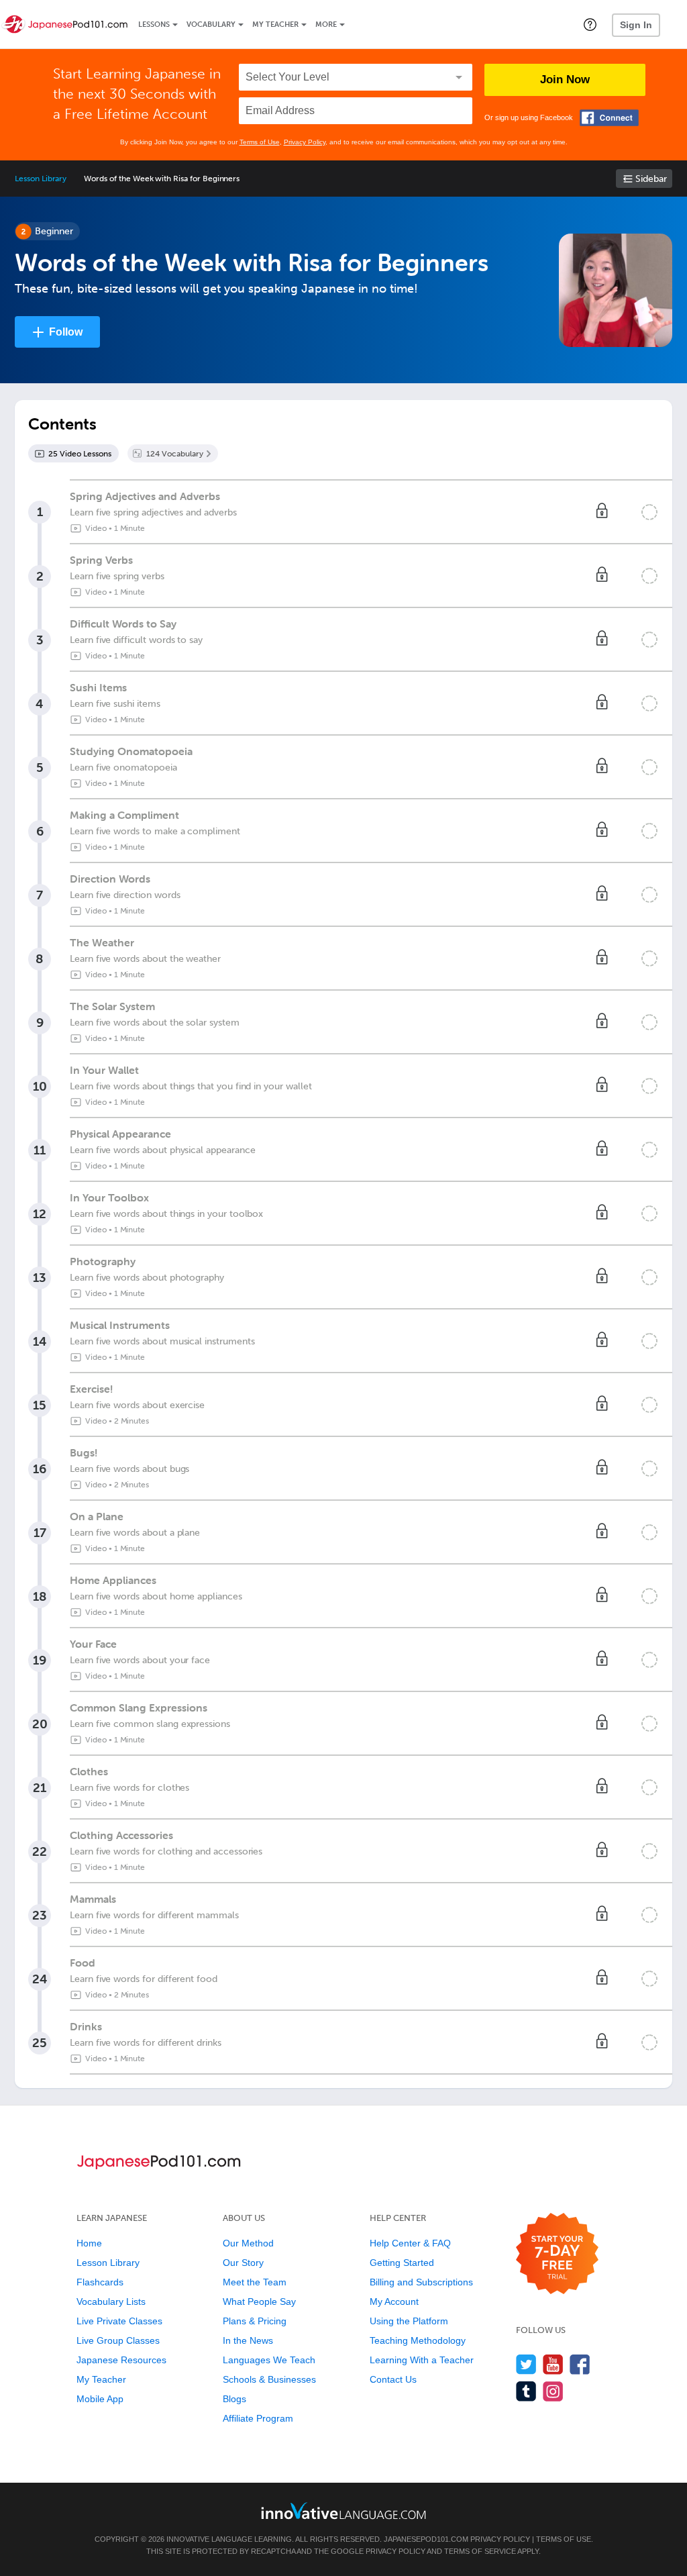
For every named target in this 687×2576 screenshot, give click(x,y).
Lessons (154, 24)
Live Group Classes (118, 2340)
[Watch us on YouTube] (553, 2364)
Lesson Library (41, 179)
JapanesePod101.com (426, 2539)
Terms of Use (260, 142)
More (326, 24)
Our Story (243, 2263)
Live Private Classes (119, 2321)
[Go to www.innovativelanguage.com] (343, 2511)
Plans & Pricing (255, 2321)
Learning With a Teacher (422, 2360)
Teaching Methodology (418, 2340)
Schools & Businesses (269, 2379)
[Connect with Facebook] (609, 118)
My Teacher (275, 24)
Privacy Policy (305, 142)
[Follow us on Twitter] (526, 2364)
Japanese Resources (121, 2360)
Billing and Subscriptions (421, 2282)
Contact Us (393, 2379)
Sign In (636, 25)
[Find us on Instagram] (553, 2391)
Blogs (234, 2399)
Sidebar (651, 179)
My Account (394, 2301)
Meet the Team (255, 2282)
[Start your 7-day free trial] (557, 2254)
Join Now (565, 80)
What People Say (259, 2301)
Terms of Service (480, 2551)
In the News (248, 2340)
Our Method (248, 2243)
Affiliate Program (258, 2418)
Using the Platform (409, 2321)
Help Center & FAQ (410, 2243)
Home (89, 2243)
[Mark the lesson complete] (649, 512)
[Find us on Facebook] (580, 2364)
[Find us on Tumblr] (526, 2391)
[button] (590, 24)
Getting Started (402, 2263)
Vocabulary (211, 24)
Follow (66, 332)
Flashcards (100, 2282)
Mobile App (100, 2399)
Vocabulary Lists (111, 2301)
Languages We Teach (269, 2360)
